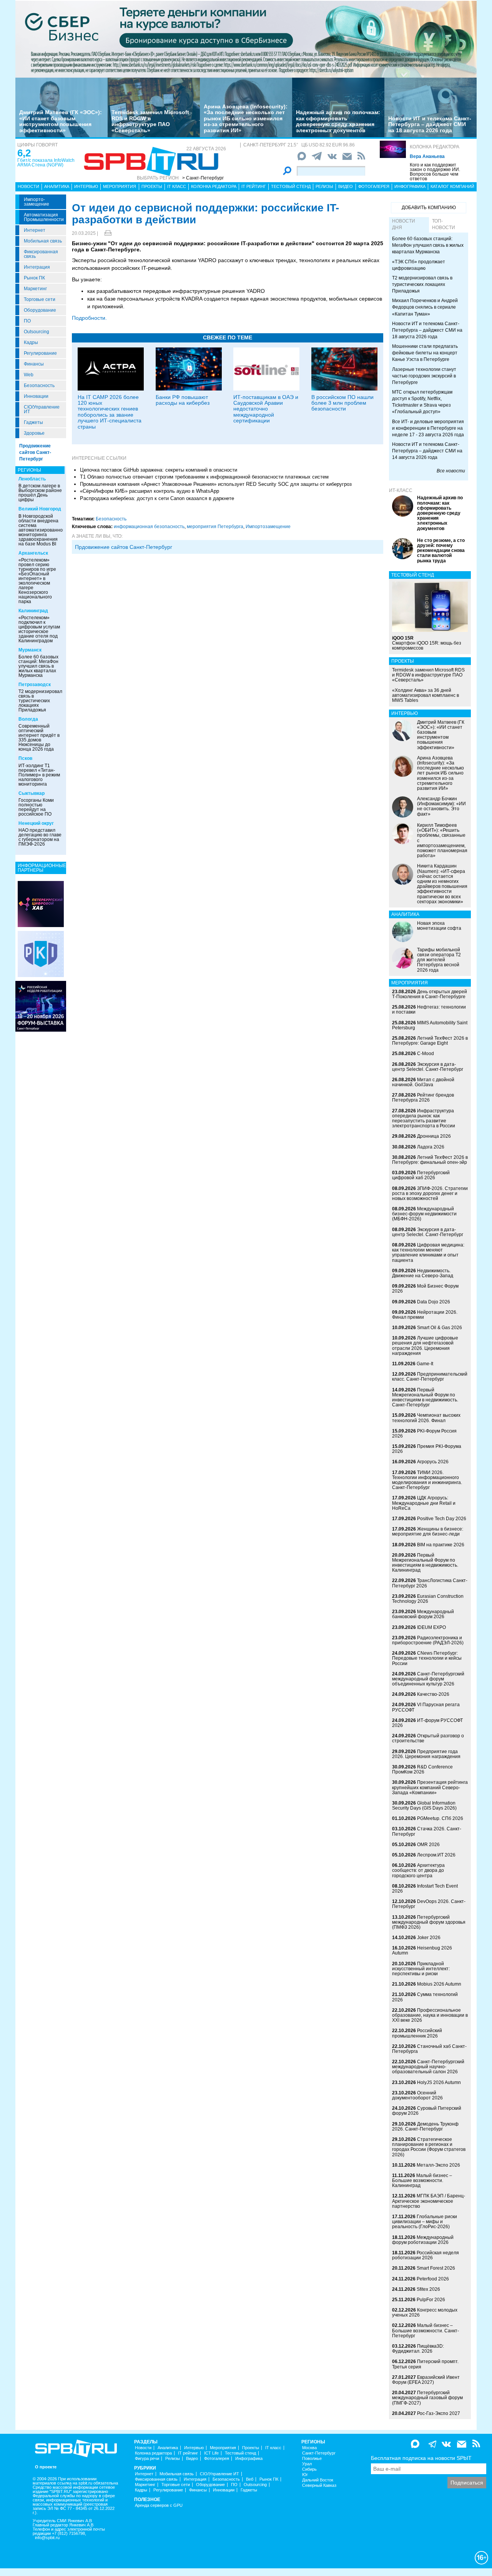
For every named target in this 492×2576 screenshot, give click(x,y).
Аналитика (57, 186)
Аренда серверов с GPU (159, 2505)
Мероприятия (120, 186)
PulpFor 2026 (431, 2300)
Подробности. (89, 318)
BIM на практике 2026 (441, 1545)
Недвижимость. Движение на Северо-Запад (423, 1273)
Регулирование (40, 353)
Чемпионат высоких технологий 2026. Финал (426, 1418)
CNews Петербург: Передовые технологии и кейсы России (427, 1658)
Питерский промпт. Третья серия (425, 2364)
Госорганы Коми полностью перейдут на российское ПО (36, 807)
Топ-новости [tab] (444, 224)
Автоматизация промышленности (44, 217)
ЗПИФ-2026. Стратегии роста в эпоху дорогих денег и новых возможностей (430, 1193)
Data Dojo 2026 (434, 1302)
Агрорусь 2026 (433, 1462)
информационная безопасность (149, 527)
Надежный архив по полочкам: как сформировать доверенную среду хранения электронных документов (338, 121)
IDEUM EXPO (431, 1627)
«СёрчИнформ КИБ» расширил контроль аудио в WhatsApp (150, 491)
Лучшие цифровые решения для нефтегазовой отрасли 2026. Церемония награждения (425, 1346)
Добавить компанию (429, 208)
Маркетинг (35, 289)
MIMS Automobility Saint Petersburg (430, 1025)
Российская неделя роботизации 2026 (426, 2255)
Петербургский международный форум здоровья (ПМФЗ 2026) (429, 1922)
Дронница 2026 (434, 1136)
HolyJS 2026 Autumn (439, 2082)
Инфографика (410, 186)
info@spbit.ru (47, 2538)
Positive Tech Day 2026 (442, 1519)
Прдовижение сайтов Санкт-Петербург (124, 547)
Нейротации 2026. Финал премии (425, 1315)
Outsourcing (37, 332)
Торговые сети (40, 299)
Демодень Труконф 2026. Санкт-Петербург (425, 2126)
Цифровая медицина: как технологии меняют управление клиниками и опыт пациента (428, 1253)
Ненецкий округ (36, 823)
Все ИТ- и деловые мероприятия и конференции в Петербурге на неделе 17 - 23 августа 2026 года (428, 428)
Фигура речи (147, 2459)
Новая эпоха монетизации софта (439, 926)
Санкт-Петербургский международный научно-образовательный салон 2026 (428, 2067)
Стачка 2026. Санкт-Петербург (427, 1831)
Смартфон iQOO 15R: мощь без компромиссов (427, 643)
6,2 (24, 153)
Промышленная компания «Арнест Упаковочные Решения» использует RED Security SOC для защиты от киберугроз (216, 484)
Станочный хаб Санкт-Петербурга (429, 2049)
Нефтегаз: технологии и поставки (429, 1010)
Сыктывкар (32, 793)
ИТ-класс (401, 490)
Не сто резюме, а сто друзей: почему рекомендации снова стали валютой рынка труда (441, 551)
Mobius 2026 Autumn (439, 1984)
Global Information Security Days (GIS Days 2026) (424, 1806)
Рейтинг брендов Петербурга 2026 (423, 1098)
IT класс (177, 186)
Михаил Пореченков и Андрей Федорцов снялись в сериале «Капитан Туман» (425, 307)
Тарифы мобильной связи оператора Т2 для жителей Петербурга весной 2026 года (439, 960)
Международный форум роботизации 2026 (423, 2240)
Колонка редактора (435, 147)
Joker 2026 (429, 1938)
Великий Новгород (40, 509)
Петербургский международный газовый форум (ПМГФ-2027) (427, 2398)
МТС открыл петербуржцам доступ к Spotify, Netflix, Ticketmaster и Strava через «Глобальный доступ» (422, 402)
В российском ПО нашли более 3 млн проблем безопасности (342, 403)
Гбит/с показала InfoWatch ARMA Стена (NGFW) (46, 163)
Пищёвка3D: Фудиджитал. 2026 (418, 2349)
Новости (28, 186)
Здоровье (34, 433)
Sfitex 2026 (428, 2289)
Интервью (86, 186)
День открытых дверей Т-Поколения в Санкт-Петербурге (430, 994)
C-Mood (426, 1054)
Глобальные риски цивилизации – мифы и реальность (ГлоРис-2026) (425, 2222)
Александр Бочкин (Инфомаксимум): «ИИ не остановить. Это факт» (441, 806)
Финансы (34, 364)
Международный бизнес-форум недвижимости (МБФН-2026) (424, 1214)
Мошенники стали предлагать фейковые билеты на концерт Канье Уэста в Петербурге (425, 353)
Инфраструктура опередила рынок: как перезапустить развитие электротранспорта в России (424, 1118)
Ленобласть (32, 479)
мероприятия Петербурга (215, 527)
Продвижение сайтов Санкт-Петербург (35, 452)
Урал (307, 2464)
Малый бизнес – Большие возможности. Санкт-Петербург (426, 2330)
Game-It (425, 1364)
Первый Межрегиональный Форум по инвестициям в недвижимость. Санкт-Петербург (425, 1398)
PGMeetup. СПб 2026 (440, 1818)
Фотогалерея (374, 186)
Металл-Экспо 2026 (438, 2165)
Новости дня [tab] (404, 224)
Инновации (36, 396)
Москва (309, 2448)
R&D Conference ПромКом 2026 (422, 1769)
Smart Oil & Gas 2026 (440, 1328)
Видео (346, 186)
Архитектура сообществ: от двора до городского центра (418, 1870)
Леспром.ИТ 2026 (436, 1855)
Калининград (33, 611)
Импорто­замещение (37, 202)
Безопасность (39, 386)
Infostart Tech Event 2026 (425, 1889)
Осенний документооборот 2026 (417, 2095)
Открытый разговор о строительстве (428, 1738)
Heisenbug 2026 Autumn (422, 1950)
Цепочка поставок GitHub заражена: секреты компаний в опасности (159, 470)
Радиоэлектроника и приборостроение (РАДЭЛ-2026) (428, 1640)
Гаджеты (33, 422)
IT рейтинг (254, 186)
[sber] (246, 39)
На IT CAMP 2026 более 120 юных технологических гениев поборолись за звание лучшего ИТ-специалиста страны (110, 412)
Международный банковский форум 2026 (423, 1614)
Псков (25, 758)
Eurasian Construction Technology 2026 (428, 1599)
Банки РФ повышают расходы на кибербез (183, 400)
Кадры (31, 342)
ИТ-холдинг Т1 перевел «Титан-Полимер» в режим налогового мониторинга (39, 775)
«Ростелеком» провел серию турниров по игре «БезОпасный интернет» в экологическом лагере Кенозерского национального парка (37, 581)
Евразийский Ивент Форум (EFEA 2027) (426, 2380)
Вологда (28, 719)
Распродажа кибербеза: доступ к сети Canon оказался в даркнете (157, 498)
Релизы (324, 186)
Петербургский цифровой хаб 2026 (421, 1175)
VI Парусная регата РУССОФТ (426, 1707)
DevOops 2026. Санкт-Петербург (429, 1904)
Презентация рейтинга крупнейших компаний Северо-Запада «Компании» (430, 1787)
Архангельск (33, 553)
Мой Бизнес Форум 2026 (425, 1289)
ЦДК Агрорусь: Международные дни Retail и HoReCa (424, 1503)
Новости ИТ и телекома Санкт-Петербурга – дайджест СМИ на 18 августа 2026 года (430, 124)
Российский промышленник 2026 (417, 2033)
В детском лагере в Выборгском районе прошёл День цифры (40, 493)
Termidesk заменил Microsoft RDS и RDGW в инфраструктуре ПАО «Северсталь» (150, 121)
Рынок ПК (34, 278)
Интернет (35, 230)
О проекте (46, 2467)
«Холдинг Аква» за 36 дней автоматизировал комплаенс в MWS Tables (426, 695)
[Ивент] (41, 904)
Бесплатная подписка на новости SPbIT (421, 2458)
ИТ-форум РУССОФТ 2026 (427, 1723)
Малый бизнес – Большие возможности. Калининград (422, 2180)
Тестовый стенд (291, 186)
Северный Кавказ (319, 2485)
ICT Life (211, 2453)
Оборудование (40, 310)
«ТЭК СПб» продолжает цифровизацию (419, 265)
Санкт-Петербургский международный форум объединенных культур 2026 (428, 1679)
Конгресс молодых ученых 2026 (425, 2313)
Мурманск (30, 650)
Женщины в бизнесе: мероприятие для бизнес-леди (428, 1531)
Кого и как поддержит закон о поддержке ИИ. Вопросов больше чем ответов (435, 172)
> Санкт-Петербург (203, 178)
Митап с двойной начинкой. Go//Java (423, 1082)
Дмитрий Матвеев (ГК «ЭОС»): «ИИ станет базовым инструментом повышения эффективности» (61, 121)
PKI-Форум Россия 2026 (424, 1433)
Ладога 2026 (431, 1147)
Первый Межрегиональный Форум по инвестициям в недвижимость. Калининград (425, 1563)
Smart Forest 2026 (436, 2268)
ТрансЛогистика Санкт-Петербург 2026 (430, 1583)
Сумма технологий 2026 (425, 1997)
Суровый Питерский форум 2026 (427, 2111)
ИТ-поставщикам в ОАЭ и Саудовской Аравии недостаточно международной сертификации (266, 409)
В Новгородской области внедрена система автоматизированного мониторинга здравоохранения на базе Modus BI (43, 530)
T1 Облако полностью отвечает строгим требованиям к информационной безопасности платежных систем (204, 477)
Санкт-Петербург (319, 2453)
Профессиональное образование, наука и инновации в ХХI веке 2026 (430, 2015)
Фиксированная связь (41, 254)
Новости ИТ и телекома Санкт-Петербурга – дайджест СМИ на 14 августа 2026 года (427, 451)
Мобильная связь (43, 241)
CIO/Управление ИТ (42, 409)
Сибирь (309, 2469)
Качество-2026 (433, 1694)
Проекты (152, 186)
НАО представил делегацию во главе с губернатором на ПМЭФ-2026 (40, 837)
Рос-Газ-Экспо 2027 (439, 2413)
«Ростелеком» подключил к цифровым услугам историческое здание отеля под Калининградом (39, 629)
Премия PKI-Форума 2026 (427, 1449)
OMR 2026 (428, 1845)
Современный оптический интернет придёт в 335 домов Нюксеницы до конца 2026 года (39, 738)
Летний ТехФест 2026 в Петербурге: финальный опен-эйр (430, 1160)
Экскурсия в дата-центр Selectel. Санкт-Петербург (428, 1067)
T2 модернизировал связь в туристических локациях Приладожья (40, 701)
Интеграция (37, 267)
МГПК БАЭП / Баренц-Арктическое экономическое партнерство (429, 2201)
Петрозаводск (35, 685)
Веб (250, 2479)
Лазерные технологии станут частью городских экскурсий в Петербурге (424, 376)
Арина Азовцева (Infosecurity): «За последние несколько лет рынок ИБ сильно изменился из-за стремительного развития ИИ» (246, 118)
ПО (27, 321)
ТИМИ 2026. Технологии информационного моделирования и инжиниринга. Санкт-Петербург (427, 1480)
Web (29, 375)
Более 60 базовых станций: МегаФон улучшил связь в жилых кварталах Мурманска (38, 666)
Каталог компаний (452, 186)
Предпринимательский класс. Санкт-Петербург (430, 1377)
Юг (305, 2475)
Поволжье (312, 2459)
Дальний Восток (318, 2480)
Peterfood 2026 (433, 2279)
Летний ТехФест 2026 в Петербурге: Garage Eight (430, 1041)
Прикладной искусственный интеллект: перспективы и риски (421, 1969)
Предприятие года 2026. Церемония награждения (426, 1754)
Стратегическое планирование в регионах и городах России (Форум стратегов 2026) (429, 2147)
